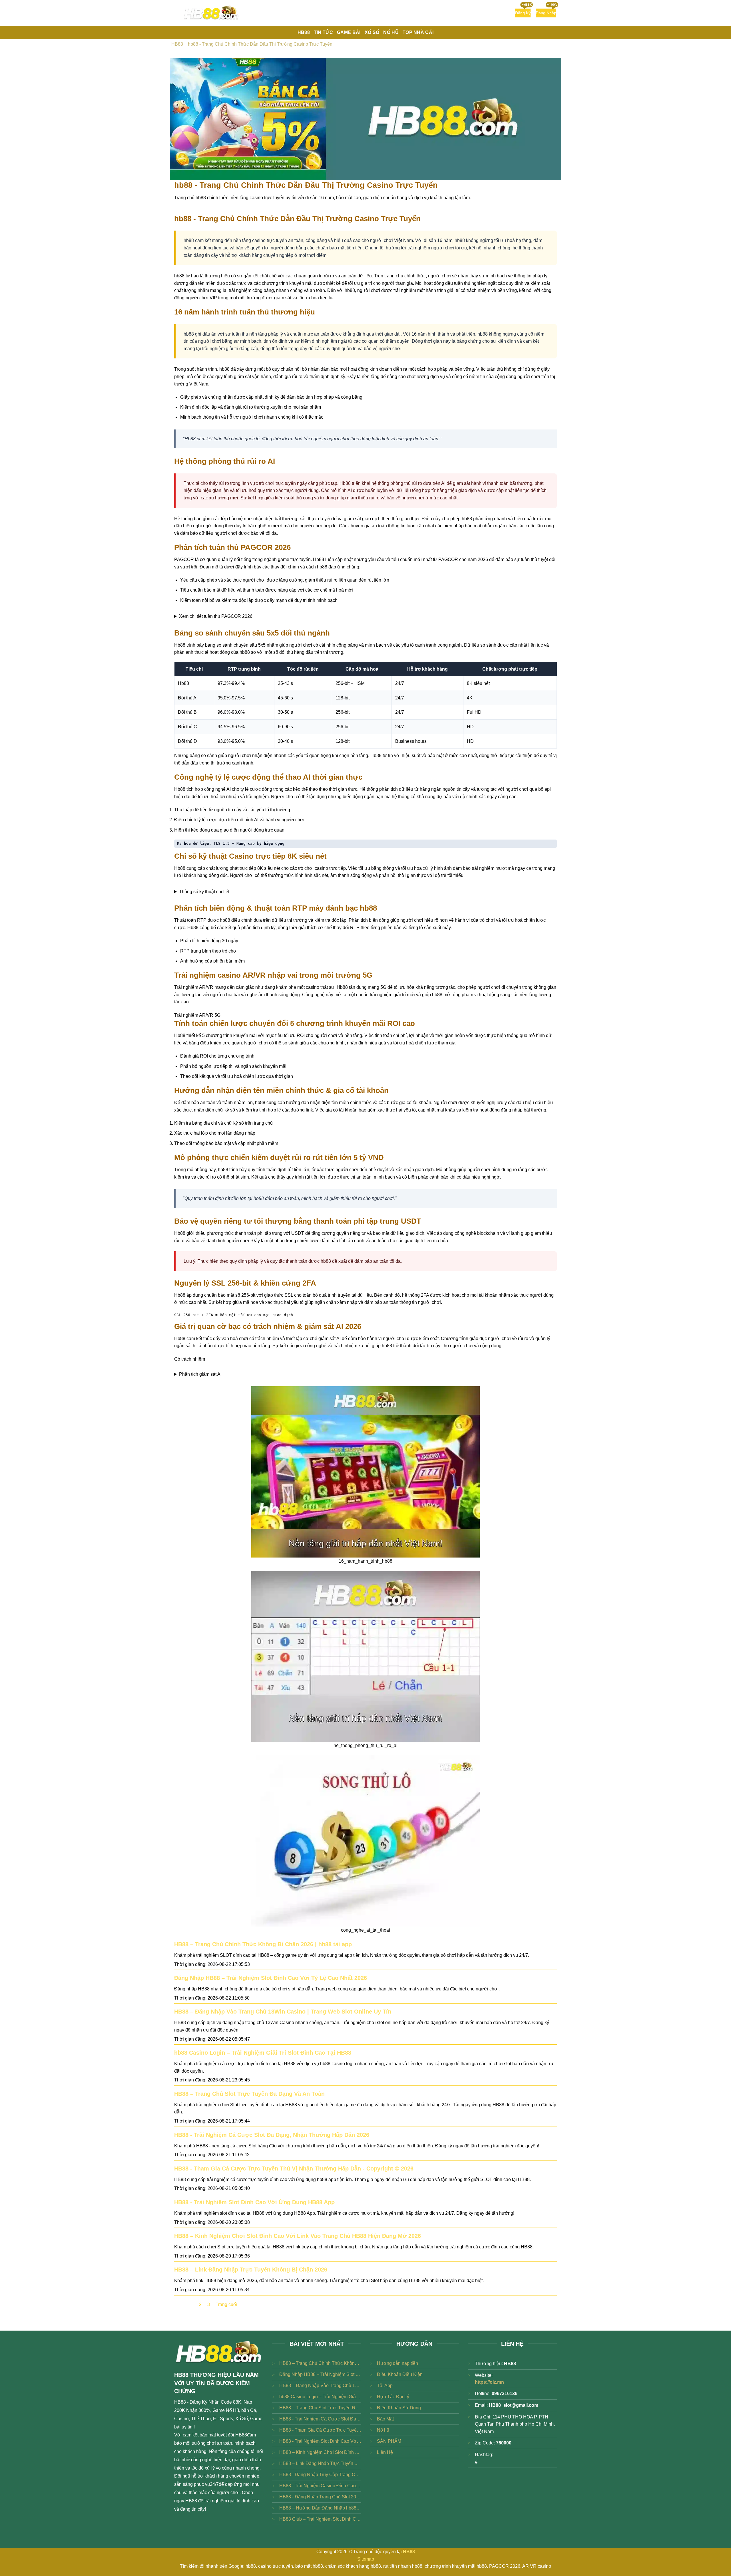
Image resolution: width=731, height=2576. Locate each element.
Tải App (385, 2386)
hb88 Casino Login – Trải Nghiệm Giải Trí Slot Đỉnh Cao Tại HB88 (263, 2053)
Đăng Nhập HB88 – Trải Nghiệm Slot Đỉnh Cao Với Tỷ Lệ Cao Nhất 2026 (271, 1978)
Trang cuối (226, 2304)
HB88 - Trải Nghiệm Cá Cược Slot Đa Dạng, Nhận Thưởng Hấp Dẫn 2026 (272, 2135)
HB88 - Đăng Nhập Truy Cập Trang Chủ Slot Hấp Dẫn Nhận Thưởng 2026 (320, 2475)
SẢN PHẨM (389, 2441)
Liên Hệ (385, 2452)
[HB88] (211, 13)
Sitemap (366, 2559)
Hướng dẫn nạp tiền (397, 2363)
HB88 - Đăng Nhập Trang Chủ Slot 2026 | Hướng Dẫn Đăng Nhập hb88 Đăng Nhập (320, 2497)
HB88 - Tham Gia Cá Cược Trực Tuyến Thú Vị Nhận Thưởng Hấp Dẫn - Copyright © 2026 (294, 2168)
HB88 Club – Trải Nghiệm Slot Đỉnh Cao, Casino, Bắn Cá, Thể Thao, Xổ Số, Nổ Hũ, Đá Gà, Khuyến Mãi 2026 (320, 2519)
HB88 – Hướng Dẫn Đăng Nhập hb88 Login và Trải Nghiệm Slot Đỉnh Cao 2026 (320, 2508)
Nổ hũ (383, 2430)
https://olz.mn (489, 2382)
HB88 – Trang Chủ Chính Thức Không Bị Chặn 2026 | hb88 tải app (263, 1944)
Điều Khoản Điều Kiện (400, 2374)
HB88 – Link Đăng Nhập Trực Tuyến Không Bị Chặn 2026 (251, 2270)
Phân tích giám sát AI (200, 1374)
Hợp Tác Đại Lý (393, 2397)
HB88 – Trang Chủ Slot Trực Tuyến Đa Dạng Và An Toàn (249, 2094)
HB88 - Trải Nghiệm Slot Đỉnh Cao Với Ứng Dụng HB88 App (254, 2202)
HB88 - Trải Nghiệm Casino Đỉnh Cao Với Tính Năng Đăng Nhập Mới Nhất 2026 (320, 2486)
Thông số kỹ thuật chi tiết (204, 892)
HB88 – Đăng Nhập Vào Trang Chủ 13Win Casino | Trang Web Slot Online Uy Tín (283, 2012)
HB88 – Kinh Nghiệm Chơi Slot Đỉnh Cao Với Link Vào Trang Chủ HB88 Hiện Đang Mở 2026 (298, 2236)
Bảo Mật (385, 2419)
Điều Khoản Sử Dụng (399, 2408)
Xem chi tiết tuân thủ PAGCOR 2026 (216, 616)
